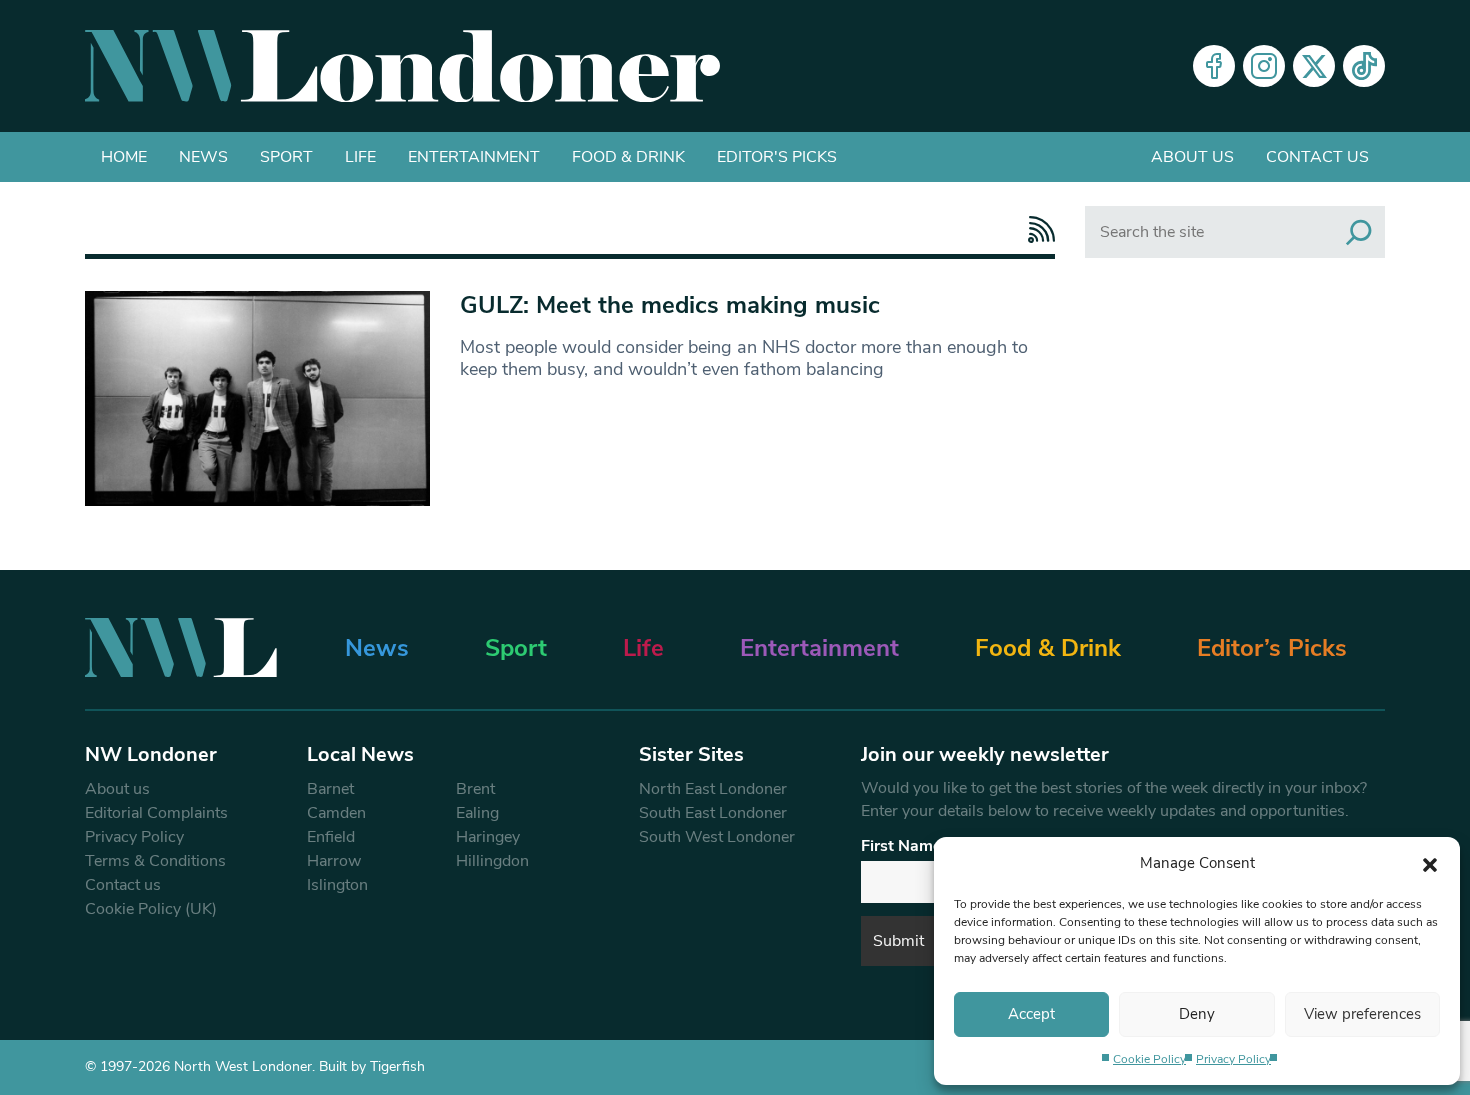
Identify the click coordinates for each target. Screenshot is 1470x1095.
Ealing (477, 813)
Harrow (334, 861)
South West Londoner (717, 837)
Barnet (330, 789)
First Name (901, 846)
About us (1192, 157)
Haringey (488, 837)
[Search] (1359, 232)
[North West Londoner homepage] (402, 66)
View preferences (1362, 1014)
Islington (337, 885)
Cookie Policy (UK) (151, 909)
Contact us (1317, 157)
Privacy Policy (1233, 1059)
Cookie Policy (1149, 1059)
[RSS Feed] (1036, 229)
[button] (1430, 863)
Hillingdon (492, 861)
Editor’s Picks (1272, 648)
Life (360, 157)
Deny (1197, 1014)
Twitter (1314, 66)
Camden (336, 813)
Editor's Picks (777, 157)
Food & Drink (628, 157)
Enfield (331, 837)
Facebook (1214, 66)
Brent (475, 789)
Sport (286, 157)
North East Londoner (713, 789)
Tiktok (1364, 66)
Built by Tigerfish (372, 1066)
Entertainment (474, 157)
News (203, 157)
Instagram (1264, 66)
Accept (1031, 1014)
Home (124, 157)
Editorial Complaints (156, 813)
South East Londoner (713, 813)
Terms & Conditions (155, 861)
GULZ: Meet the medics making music (670, 305)
